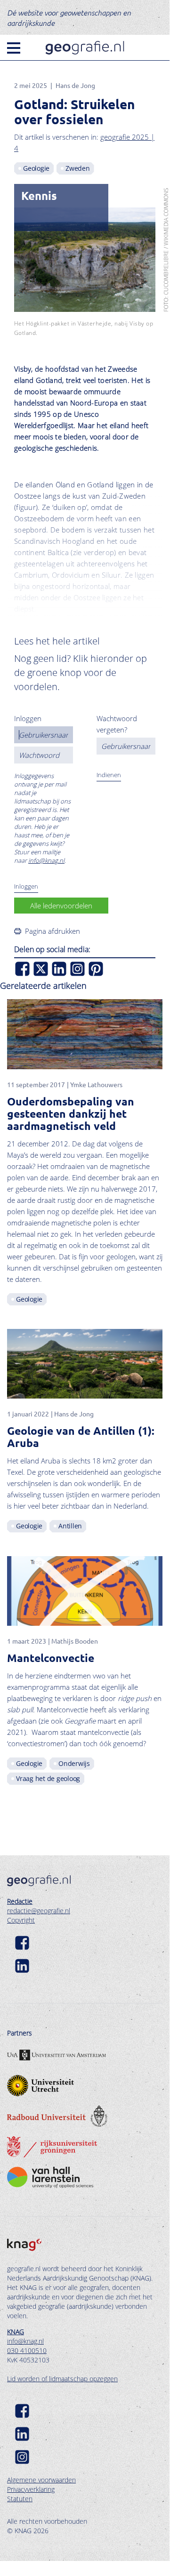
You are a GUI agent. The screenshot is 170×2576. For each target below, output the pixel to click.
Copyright (21, 1920)
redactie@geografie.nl (39, 1911)
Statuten (20, 2499)
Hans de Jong (75, 85)
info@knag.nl (46, 860)
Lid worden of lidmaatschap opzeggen (62, 2379)
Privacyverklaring (31, 2489)
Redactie (20, 1901)
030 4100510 (27, 2350)
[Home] (85, 48)
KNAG (16, 2332)
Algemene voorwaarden (41, 2480)
